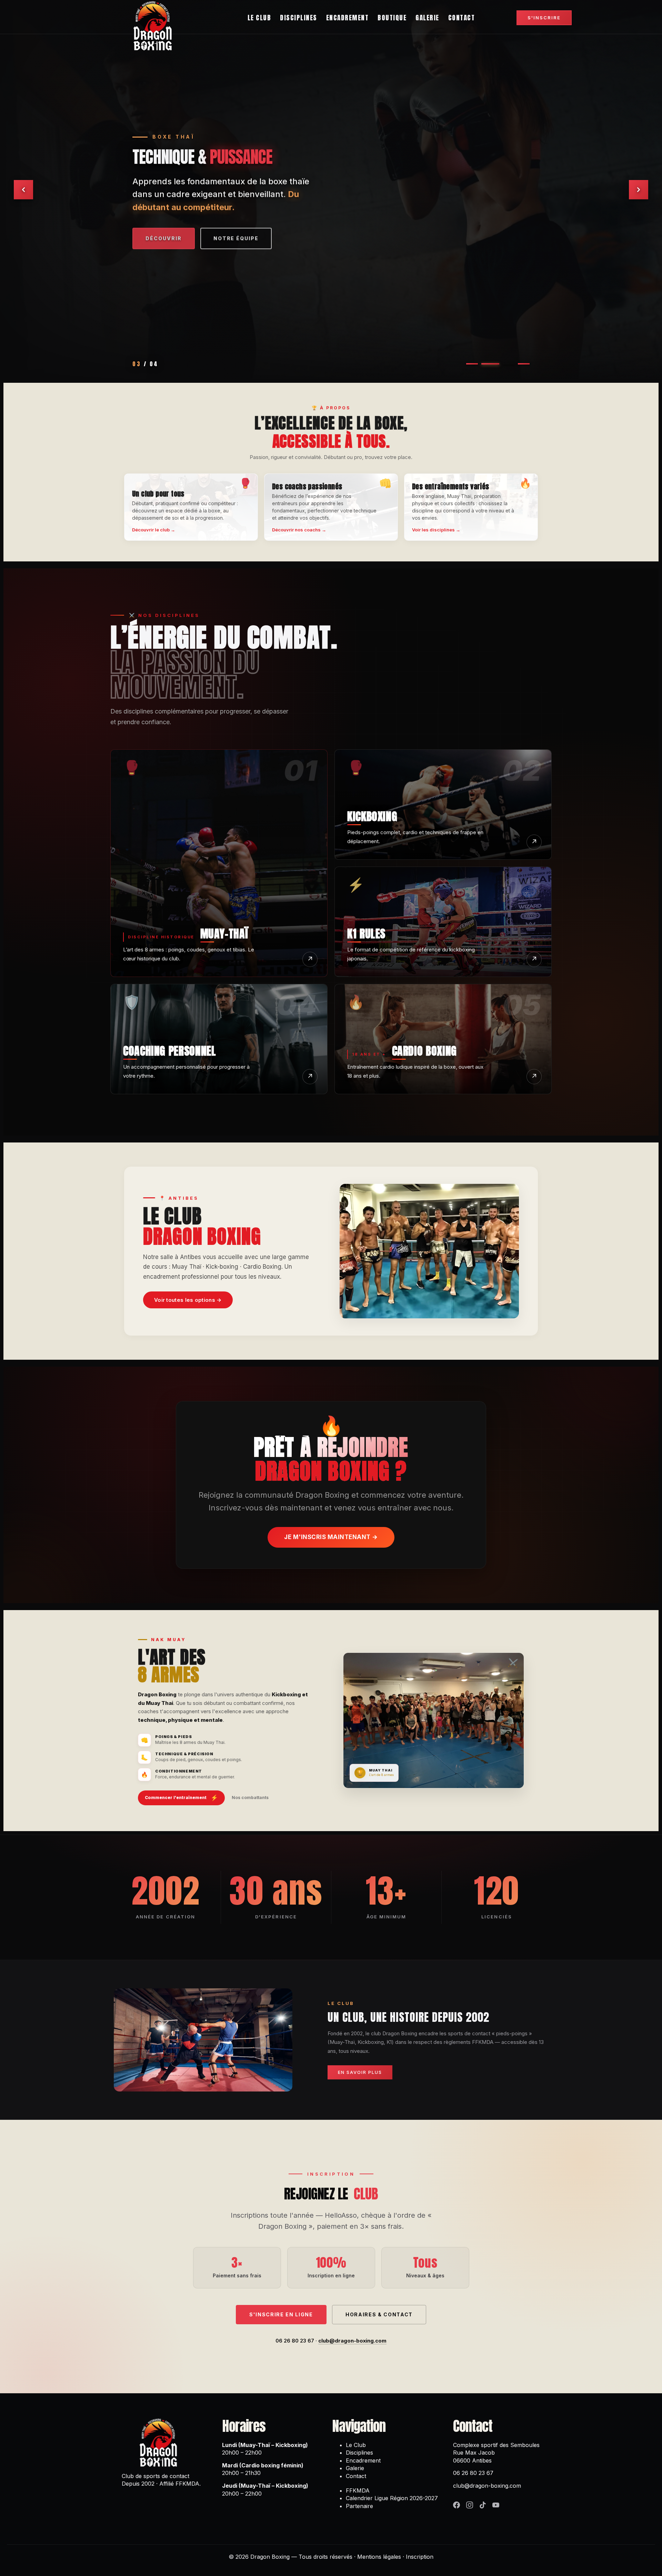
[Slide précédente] (23, 190)
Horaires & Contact (379, 2314)
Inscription (420, 2557)
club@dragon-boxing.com (352, 2341)
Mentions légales (379, 2557)
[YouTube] (496, 2505)
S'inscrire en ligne (281, 2314)
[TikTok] (483, 2505)
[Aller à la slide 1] (472, 364)
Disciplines (299, 18)
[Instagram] (470, 2505)
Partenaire (359, 2506)
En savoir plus (260, 237)
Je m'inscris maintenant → (331, 1537)
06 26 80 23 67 (295, 2341)
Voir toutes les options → (188, 1300)
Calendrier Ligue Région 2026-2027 (392, 2498)
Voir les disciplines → (436, 530)
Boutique (392, 18)
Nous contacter (174, 237)
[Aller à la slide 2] (487, 364)
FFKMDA (358, 2490)
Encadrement (348, 18)
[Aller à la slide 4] (521, 364)
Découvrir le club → (154, 530)
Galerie (427, 18)
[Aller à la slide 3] (502, 364)
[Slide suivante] (639, 190)
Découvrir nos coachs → (299, 530)
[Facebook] (457, 2505)
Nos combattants (250, 1798)
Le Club (259, 18)
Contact (462, 18)
